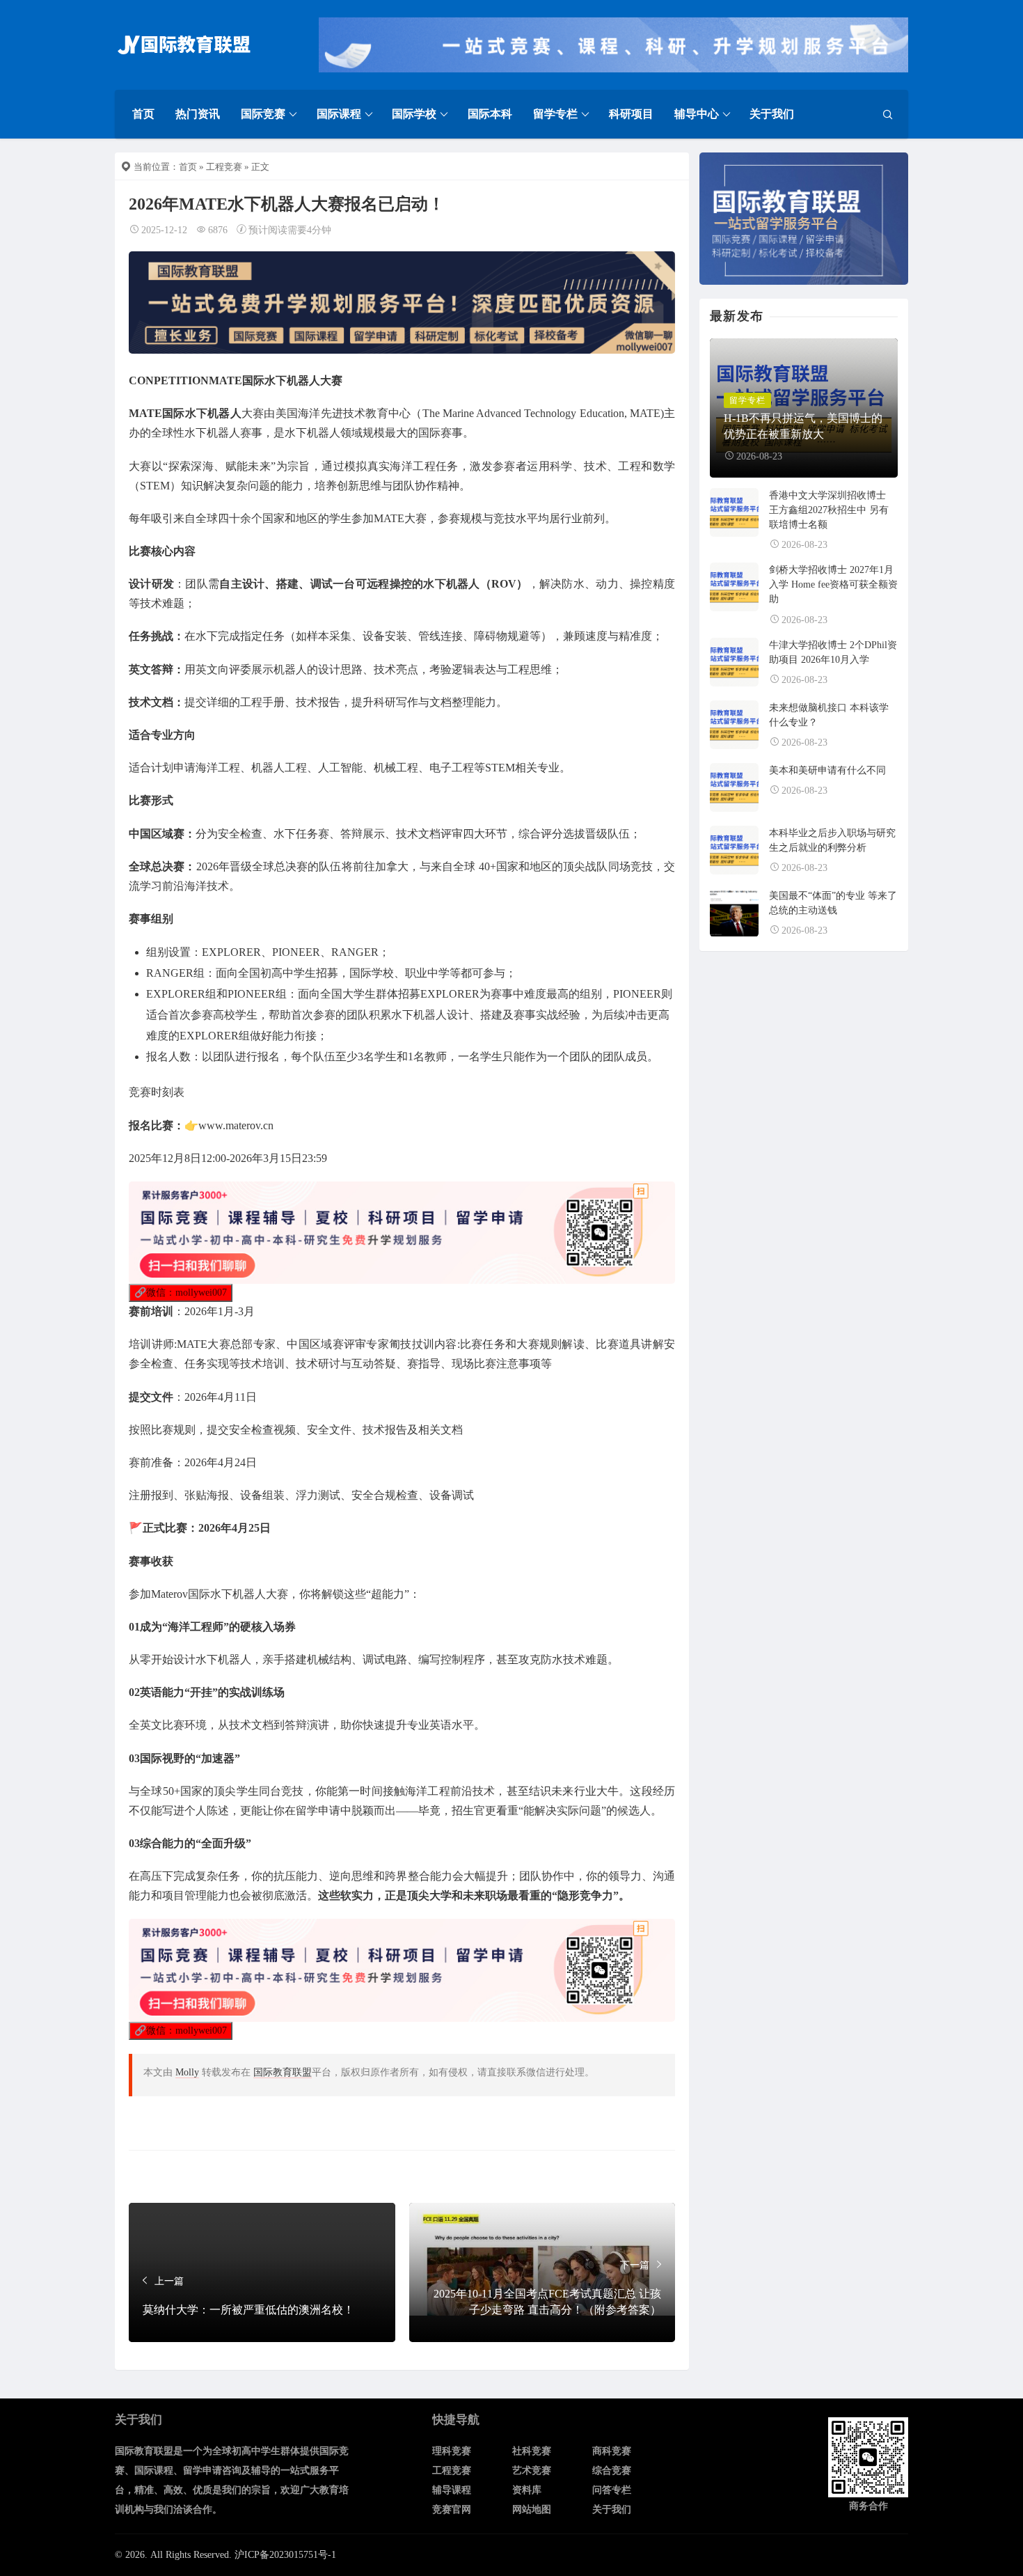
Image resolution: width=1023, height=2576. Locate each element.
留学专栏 (555, 114)
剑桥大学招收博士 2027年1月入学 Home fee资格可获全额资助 (833, 584)
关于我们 (772, 114)
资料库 (527, 2490)
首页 (143, 114)
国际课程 (339, 114)
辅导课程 (452, 2490)
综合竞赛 (612, 2471)
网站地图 (532, 2510)
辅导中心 (697, 114)
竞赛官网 (452, 2510)
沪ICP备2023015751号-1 (285, 2555)
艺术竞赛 (532, 2471)
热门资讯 (198, 114)
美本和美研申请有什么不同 (827, 770)
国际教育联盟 (283, 2072)
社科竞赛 (532, 2451)
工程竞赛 (224, 167)
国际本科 (490, 114)
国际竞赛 (263, 114)
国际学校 (414, 114)
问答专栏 (612, 2490)
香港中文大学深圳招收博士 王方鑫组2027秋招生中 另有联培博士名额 (829, 510)
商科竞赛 (612, 2451)
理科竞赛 (452, 2451)
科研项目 (631, 114)
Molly (187, 2072)
